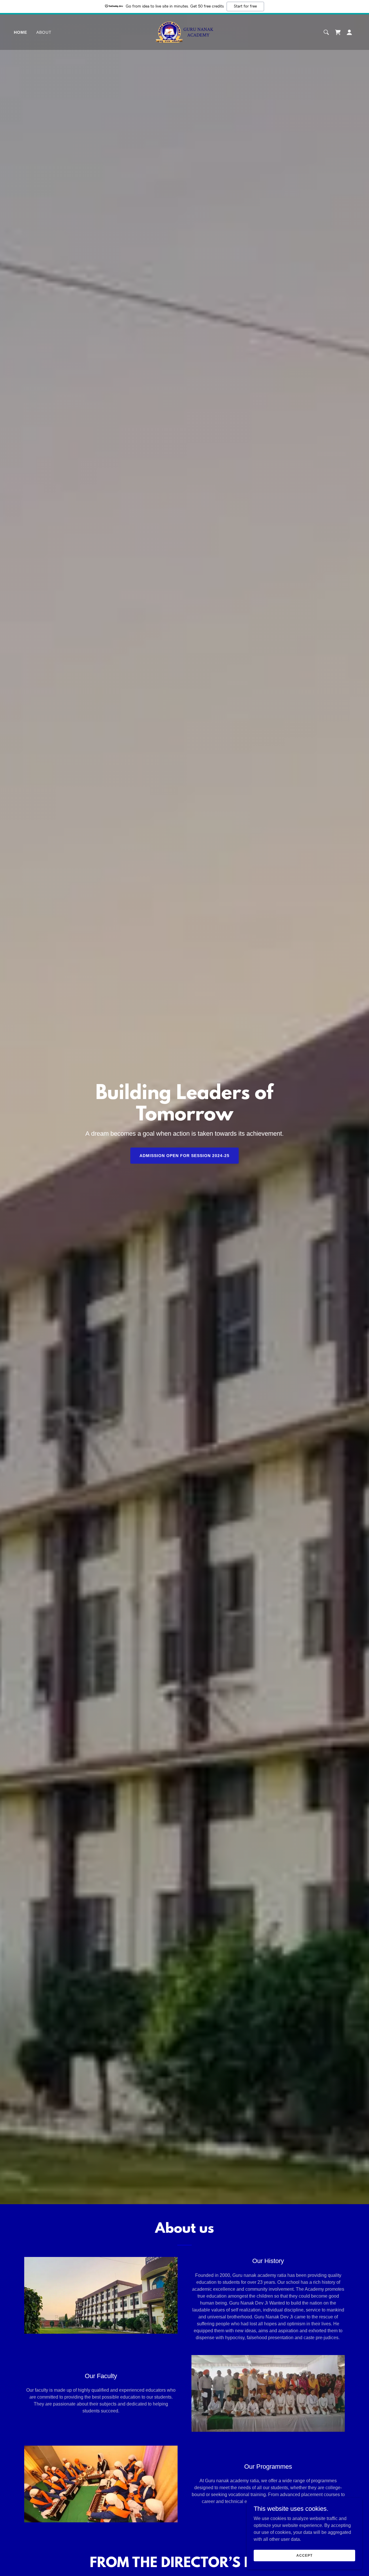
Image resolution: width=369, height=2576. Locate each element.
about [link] (44, 32)
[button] (338, 32)
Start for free (245, 6)
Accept (304, 2555)
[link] (185, 32)
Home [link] (20, 32)
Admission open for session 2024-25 (184, 1156)
